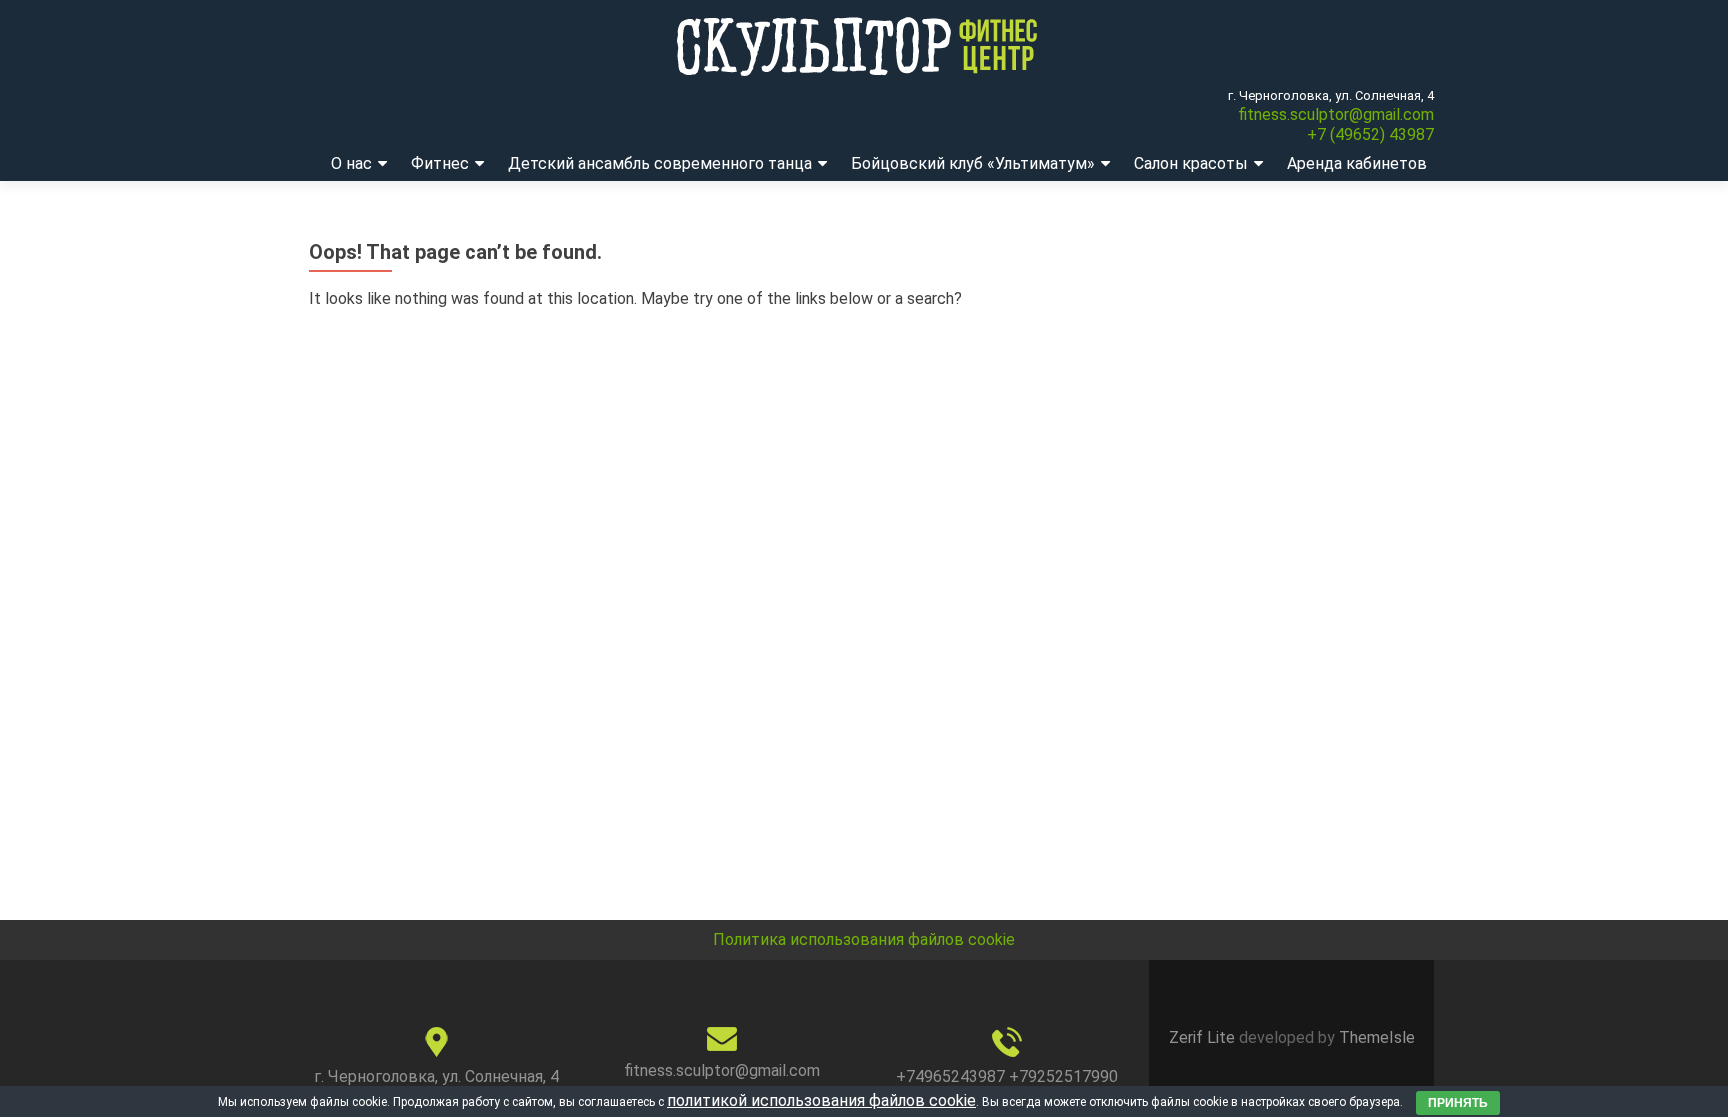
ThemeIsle (1377, 1037)
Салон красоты (1191, 163)
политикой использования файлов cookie (821, 1100)
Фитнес (440, 163)
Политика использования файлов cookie (864, 939)
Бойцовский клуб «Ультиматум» (973, 163)
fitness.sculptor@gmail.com (1336, 114)
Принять (1458, 1103)
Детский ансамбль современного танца (660, 163)
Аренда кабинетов (1357, 163)
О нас (351, 163)
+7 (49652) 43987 (1370, 134)
